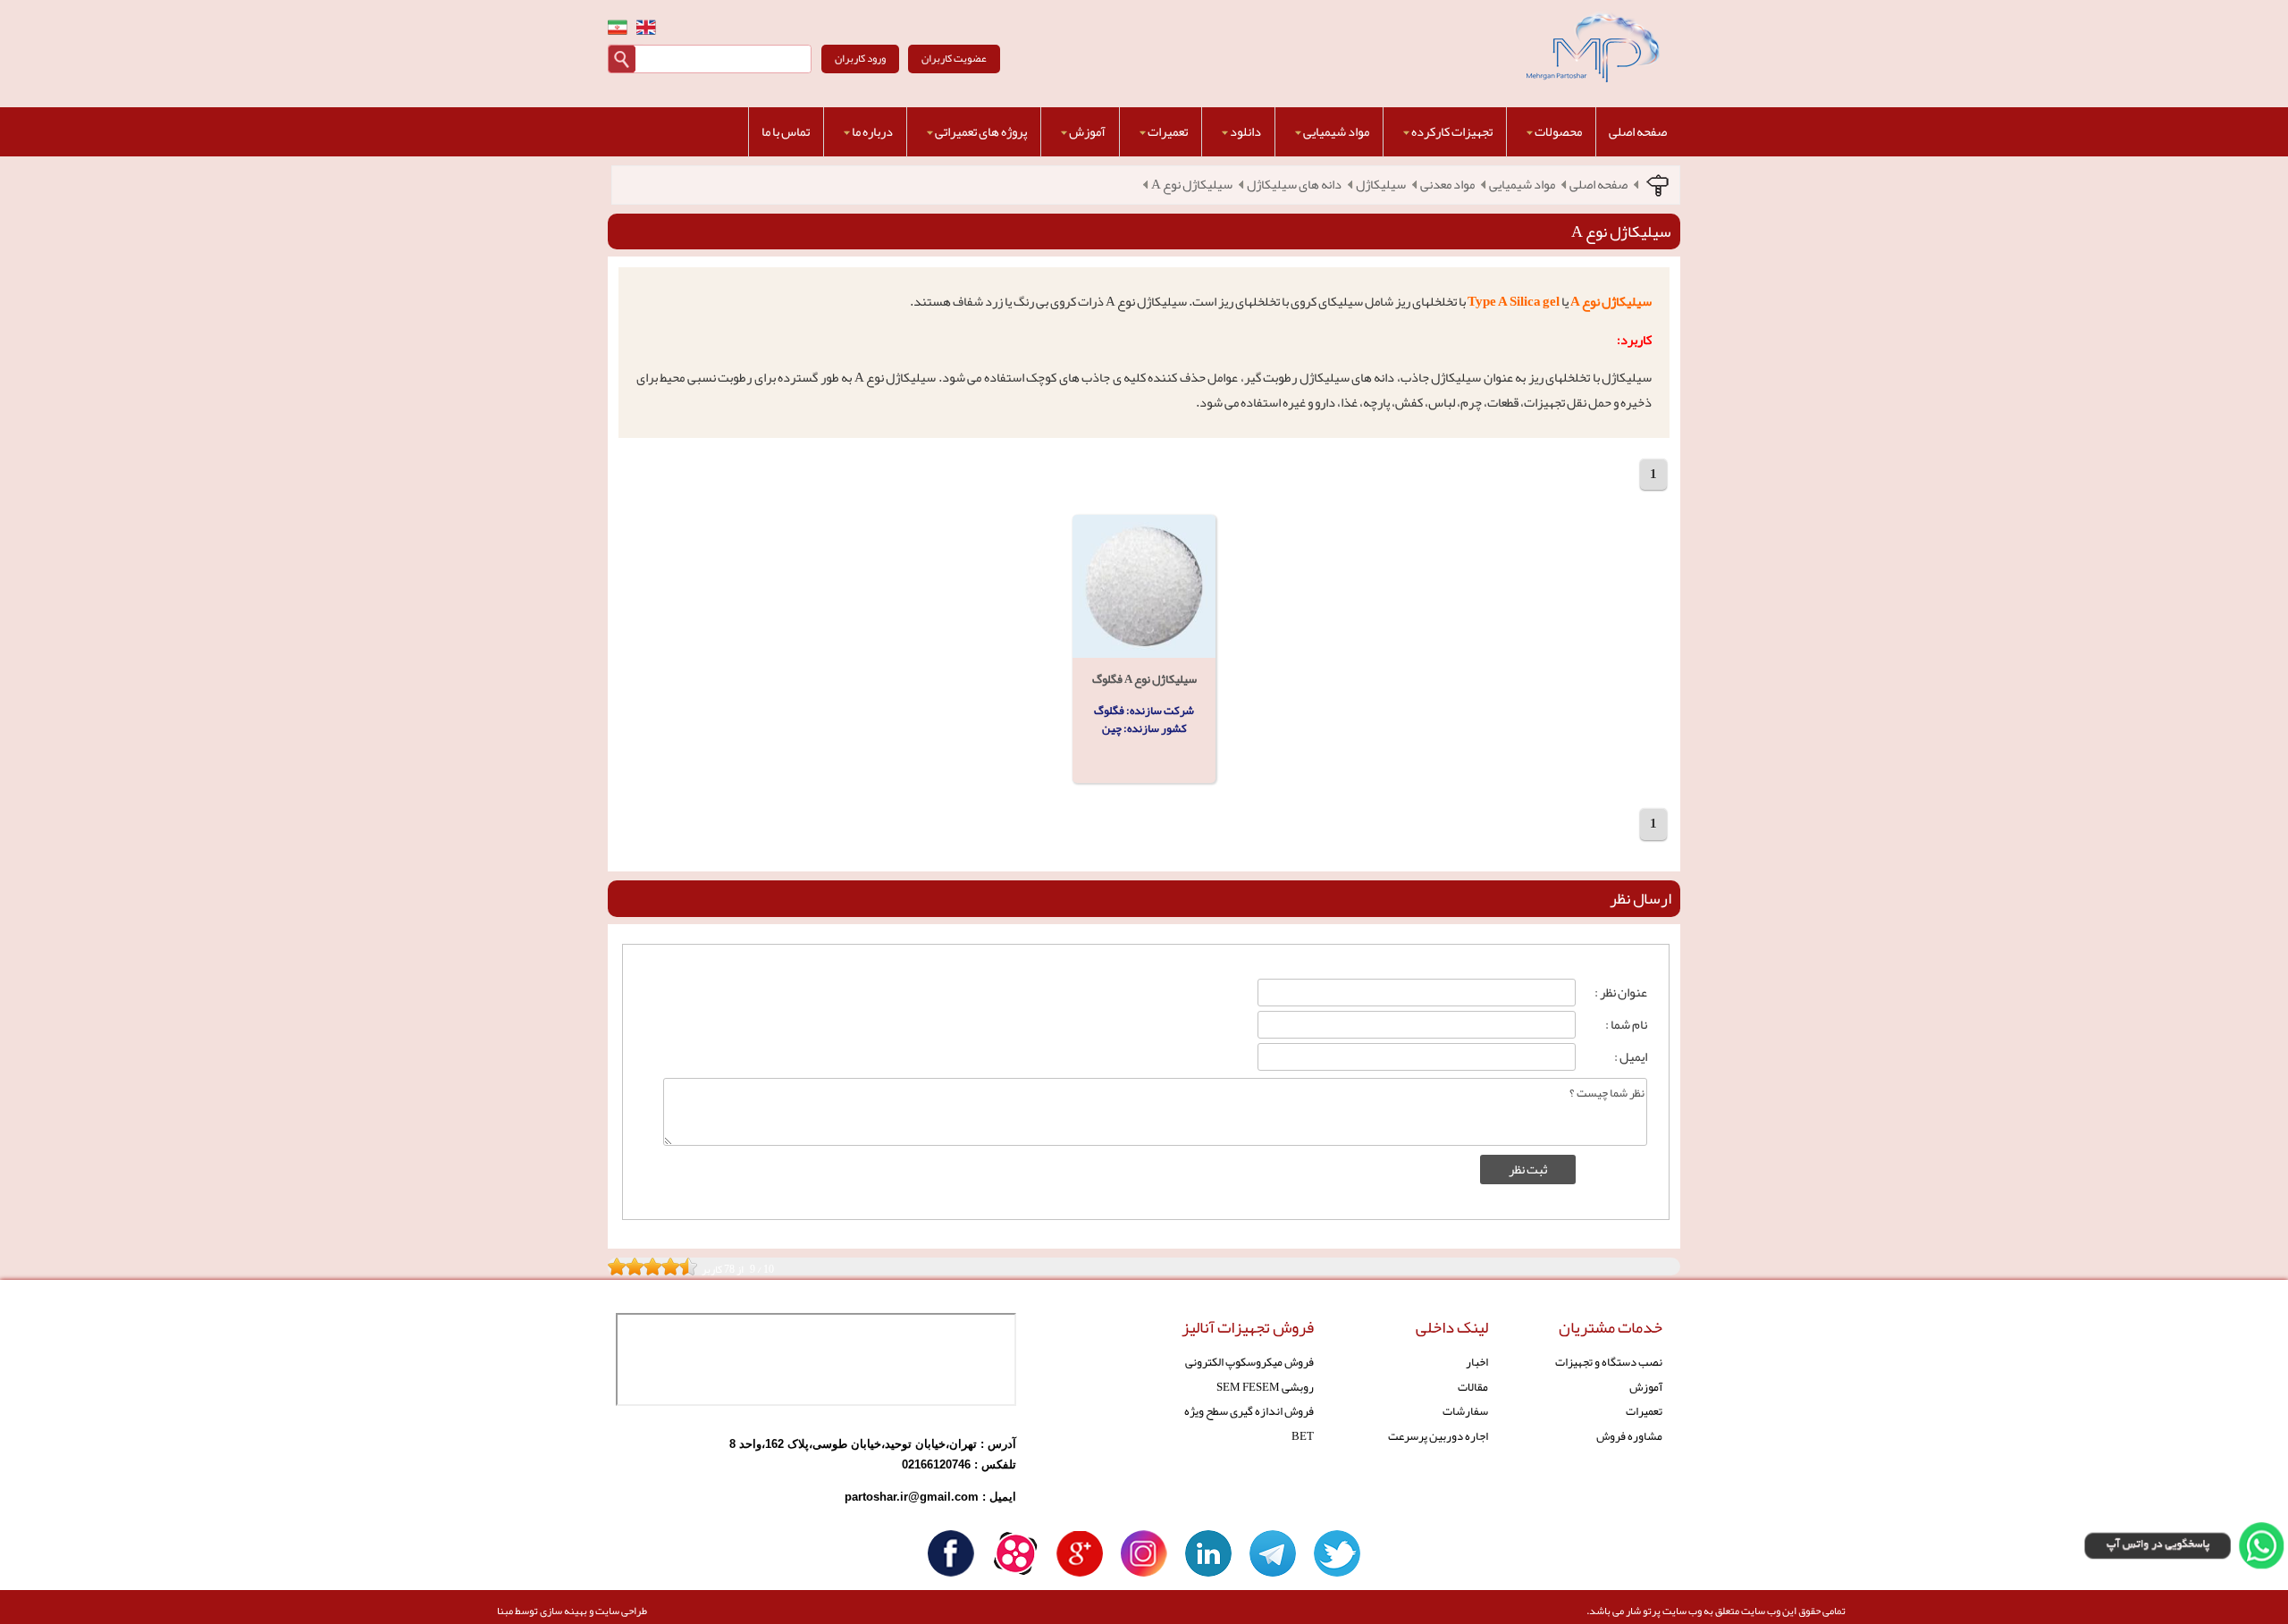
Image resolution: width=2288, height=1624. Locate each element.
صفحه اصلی (1638, 132)
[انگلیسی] (646, 27)
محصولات (1558, 132)
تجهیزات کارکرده (1452, 132)
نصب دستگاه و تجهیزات (1609, 1362)
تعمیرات (1168, 132)
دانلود (1245, 132)
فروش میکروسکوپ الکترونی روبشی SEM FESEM (1249, 1374)
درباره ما (872, 132)
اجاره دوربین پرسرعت (1438, 1436)
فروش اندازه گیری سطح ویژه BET (1249, 1423)
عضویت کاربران (954, 58)
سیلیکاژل (1381, 185)
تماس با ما (786, 132)
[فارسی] (618, 27)
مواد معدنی (1447, 185)
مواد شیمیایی (1336, 132)
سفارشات (1465, 1411)
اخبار (1477, 1362)
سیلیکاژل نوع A (1192, 185)
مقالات (1473, 1387)
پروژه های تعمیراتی (981, 132)
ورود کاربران (860, 58)
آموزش (1087, 132)
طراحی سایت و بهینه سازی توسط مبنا (572, 1611)
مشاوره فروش (1629, 1436)
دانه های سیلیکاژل (1294, 185)
